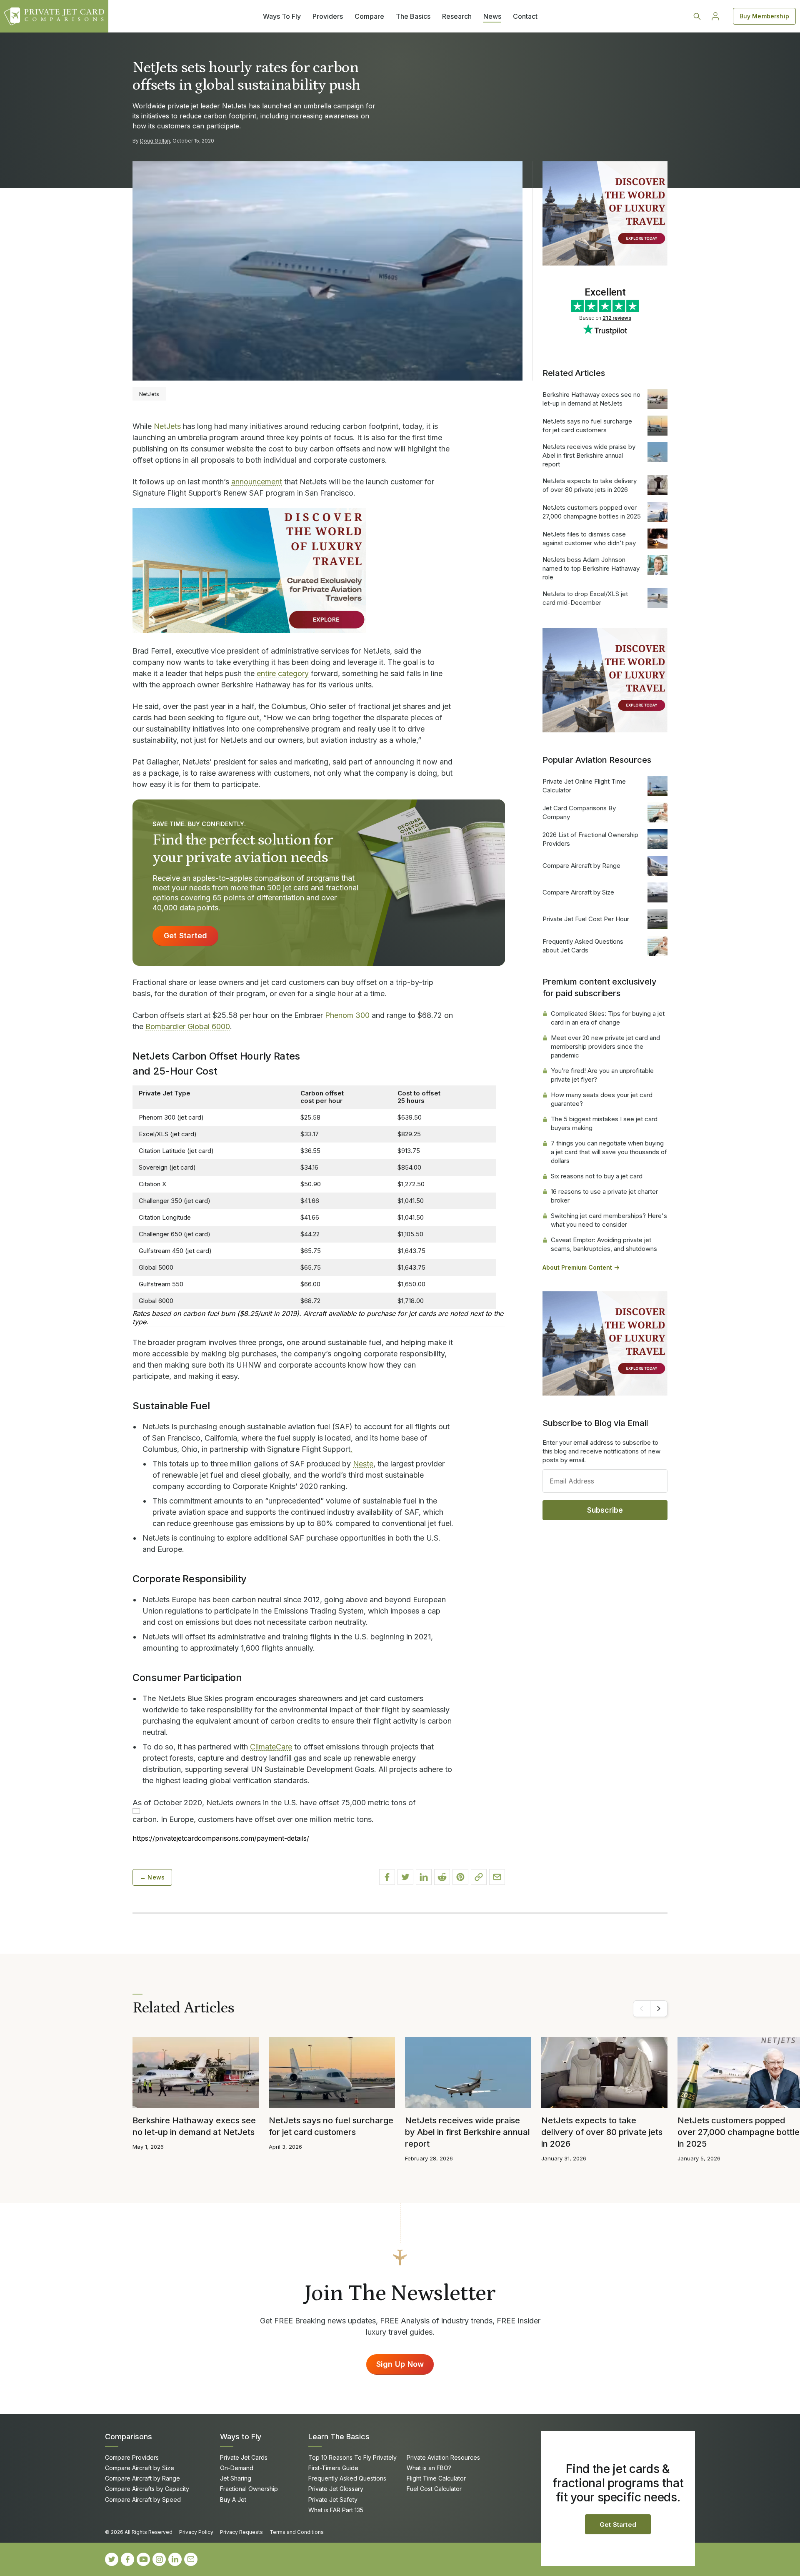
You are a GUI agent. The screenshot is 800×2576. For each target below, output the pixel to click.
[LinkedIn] (175, 2559)
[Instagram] (159, 2559)
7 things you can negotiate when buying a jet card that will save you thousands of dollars (609, 1152)
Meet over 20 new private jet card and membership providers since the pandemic (605, 1046)
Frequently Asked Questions (347, 2478)
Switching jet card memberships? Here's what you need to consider (609, 1220)
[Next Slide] (659, 2009)
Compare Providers (132, 2457)
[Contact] (191, 2559)
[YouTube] (143, 2559)
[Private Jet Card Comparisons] (54, 16)
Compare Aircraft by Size (578, 892)
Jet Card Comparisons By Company (579, 812)
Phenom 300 (347, 1015)
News (492, 16)
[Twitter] (112, 2559)
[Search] (697, 16)
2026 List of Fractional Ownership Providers (590, 839)
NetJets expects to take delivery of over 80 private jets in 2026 (590, 485)
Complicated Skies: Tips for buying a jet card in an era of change (608, 1018)
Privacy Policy (196, 2532)
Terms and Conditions (297, 2532)
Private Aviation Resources (443, 2457)
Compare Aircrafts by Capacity (147, 2489)
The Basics (413, 16)
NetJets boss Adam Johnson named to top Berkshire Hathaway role (591, 568)
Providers (328, 16)
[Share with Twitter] (405, 1877)
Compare (369, 16)
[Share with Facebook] (387, 1877)
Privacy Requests (241, 2532)
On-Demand (237, 2468)
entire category (283, 673)
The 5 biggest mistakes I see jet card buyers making (604, 1123)
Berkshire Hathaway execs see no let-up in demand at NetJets (591, 399)
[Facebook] (127, 2559)
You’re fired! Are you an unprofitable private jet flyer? (602, 1075)
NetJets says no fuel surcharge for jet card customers (587, 426)
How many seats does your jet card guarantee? (602, 1099)
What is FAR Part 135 (336, 2510)
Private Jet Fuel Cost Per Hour (586, 919)
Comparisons (129, 2437)
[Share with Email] (497, 1877)
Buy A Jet (233, 2500)
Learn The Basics (339, 2437)
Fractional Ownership (249, 2489)
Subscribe (605, 1510)
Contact (525, 16)
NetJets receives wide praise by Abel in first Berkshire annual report (589, 455)
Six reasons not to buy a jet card (597, 1176)
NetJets (168, 426)
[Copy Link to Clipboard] (479, 1877)
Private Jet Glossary (336, 2489)
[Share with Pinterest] (460, 1877)
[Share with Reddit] (442, 1877)
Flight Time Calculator (436, 2478)
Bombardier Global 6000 (188, 1026)
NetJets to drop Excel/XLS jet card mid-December (585, 598)
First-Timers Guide (333, 2468)
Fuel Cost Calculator (434, 2489)
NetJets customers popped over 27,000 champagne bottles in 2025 (592, 512)
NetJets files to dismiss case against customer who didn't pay (589, 539)
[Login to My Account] (715, 16)
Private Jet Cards (244, 2457)
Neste (363, 1464)
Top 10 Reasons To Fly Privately (352, 2457)
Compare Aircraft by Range (581, 866)
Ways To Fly (282, 16)
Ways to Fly (241, 2437)
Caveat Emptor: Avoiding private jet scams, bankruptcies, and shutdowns (604, 1244)
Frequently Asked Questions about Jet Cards (583, 946)
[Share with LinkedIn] (424, 1877)
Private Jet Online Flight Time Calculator (584, 786)
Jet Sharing (236, 2478)
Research (457, 16)
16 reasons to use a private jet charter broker (604, 1196)
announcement (257, 482)
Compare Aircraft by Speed (143, 2500)
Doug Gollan (155, 141)
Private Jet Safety (333, 2500)
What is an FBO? (429, 2468)
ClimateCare (271, 1747)
